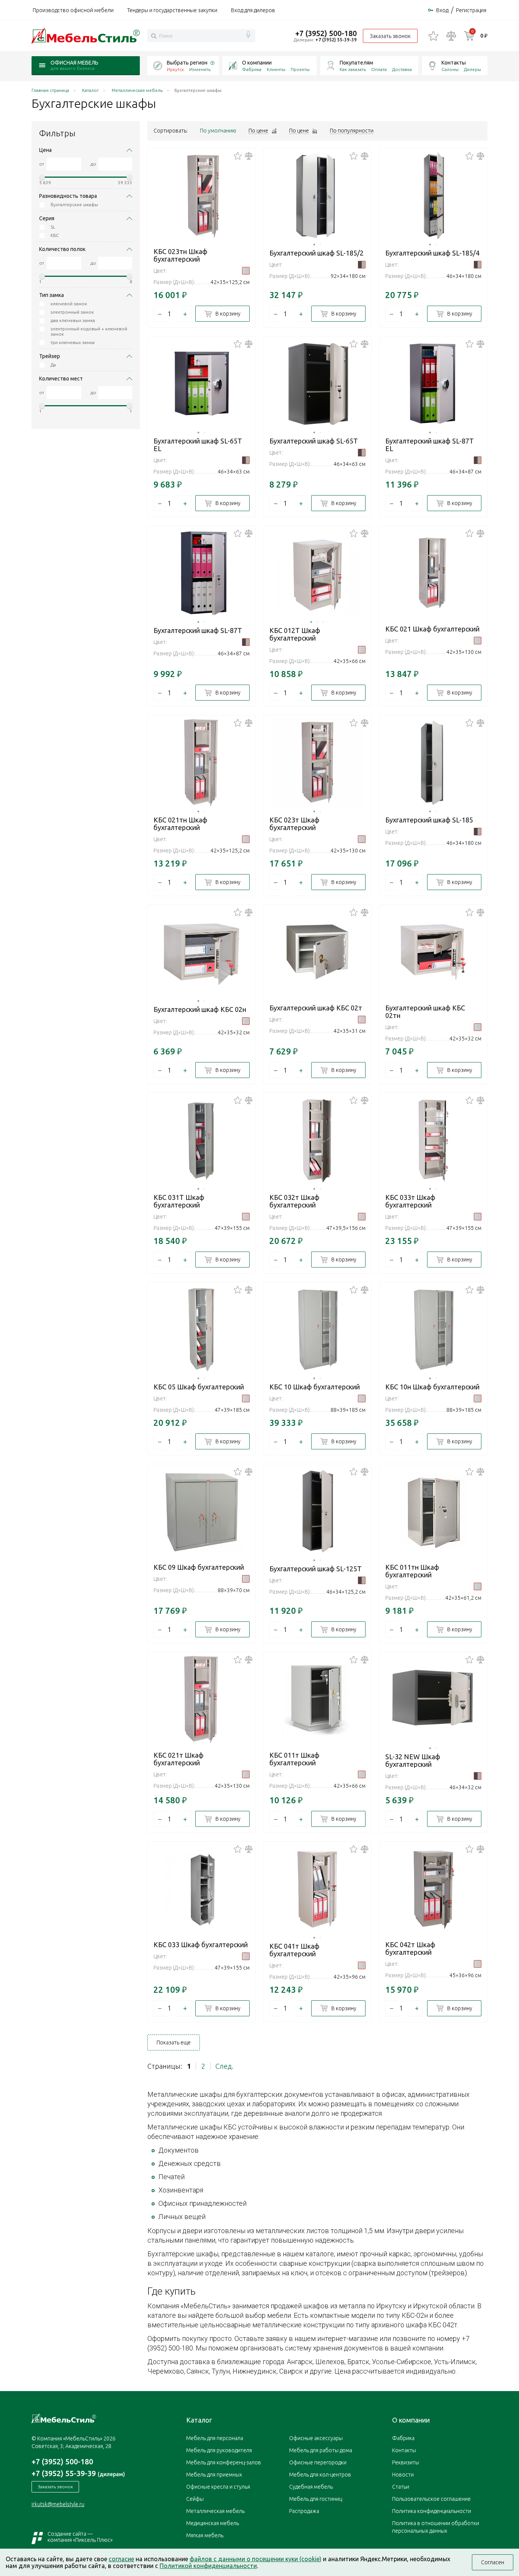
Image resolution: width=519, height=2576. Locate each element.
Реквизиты (406, 2462)
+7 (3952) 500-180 (326, 33)
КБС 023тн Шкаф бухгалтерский (180, 255)
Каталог (199, 2420)
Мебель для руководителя (219, 2450)
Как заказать (353, 69)
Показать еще (174, 2042)
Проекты (300, 69)
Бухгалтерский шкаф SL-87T (198, 630)
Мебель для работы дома (321, 2450)
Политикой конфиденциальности (208, 2566)
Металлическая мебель (215, 2511)
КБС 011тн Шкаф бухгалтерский (412, 1571)
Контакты (454, 63)
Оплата (379, 69)
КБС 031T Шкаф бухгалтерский (179, 1201)
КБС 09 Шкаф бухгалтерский (199, 1567)
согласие (121, 2559)
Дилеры (472, 69)
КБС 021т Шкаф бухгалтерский (179, 1759)
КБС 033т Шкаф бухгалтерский (410, 1201)
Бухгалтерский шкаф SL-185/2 (316, 253)
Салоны (450, 69)
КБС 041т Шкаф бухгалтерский (294, 1950)
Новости (403, 2475)
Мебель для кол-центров (320, 2475)
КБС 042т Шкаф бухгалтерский (410, 1948)
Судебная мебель (311, 2487)
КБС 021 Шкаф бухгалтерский (432, 629)
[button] (314, 245)
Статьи (401, 2487)
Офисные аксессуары (316, 2438)
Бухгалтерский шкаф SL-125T (316, 1569)
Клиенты (276, 69)
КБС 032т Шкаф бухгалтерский (294, 1201)
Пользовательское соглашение (431, 2499)
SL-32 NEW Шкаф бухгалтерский (413, 1760)
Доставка (402, 69)
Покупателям (356, 63)
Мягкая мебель (205, 2535)
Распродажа (304, 2511)
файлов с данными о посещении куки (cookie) (256, 2559)
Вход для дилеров (253, 10)
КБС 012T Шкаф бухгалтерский (295, 634)
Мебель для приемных (214, 2475)
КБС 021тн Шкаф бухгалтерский (180, 824)
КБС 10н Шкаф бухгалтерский (432, 1387)
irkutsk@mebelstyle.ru (58, 2504)
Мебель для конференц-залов (224, 2462)
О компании (257, 63)
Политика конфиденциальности (432, 2511)
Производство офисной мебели (73, 10)
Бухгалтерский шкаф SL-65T (314, 441)
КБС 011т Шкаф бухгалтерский (294, 1759)
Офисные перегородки (318, 2462)
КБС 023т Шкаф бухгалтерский (294, 824)
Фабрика (252, 69)
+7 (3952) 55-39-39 (336, 40)
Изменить (200, 69)
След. (224, 2066)
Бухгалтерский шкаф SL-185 (429, 820)
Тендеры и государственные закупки (172, 10)
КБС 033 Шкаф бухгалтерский (201, 1945)
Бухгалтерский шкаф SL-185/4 (432, 253)
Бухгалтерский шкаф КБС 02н (200, 1009)
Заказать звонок (390, 36)
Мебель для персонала (215, 2438)
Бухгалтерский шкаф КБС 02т (316, 1008)
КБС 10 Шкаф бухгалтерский (315, 1387)
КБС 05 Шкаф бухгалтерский (199, 1387)
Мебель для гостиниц (316, 2499)
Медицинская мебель (213, 2523)
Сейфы (195, 2499)
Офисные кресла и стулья (218, 2487)
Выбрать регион (187, 63)
